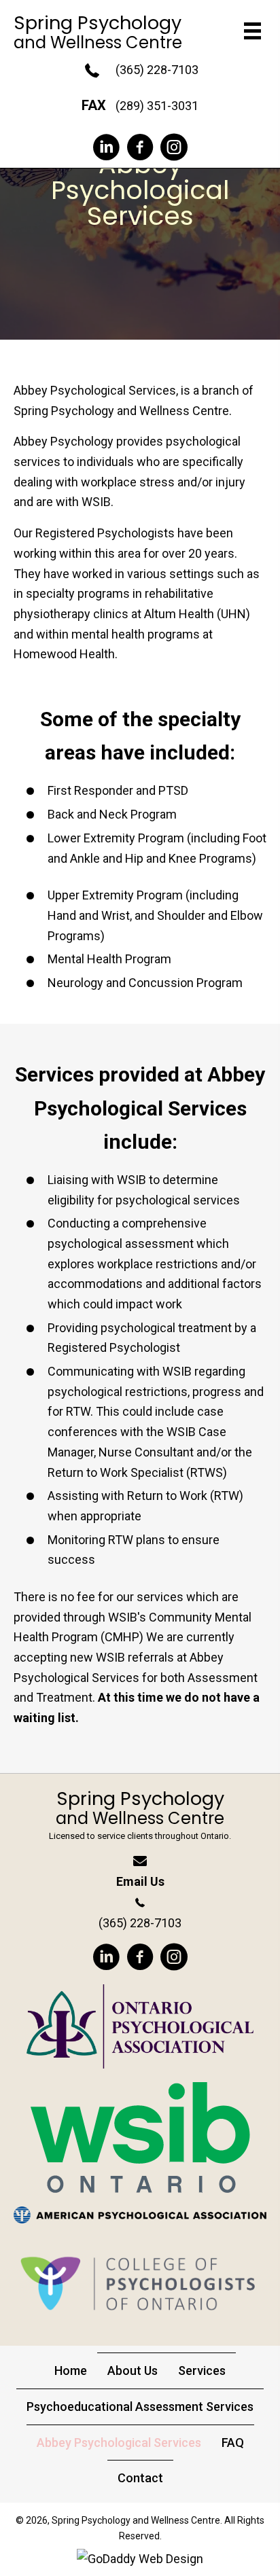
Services (202, 2371)
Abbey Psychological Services (119, 2443)
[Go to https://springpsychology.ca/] (140, 1820)
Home (71, 2371)
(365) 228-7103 (157, 70)
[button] (106, 147)
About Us (133, 2371)
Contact (140, 2478)
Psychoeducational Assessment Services (140, 2407)
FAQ (233, 2443)
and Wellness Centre (98, 42)
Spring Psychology (98, 23)
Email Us (140, 1881)
